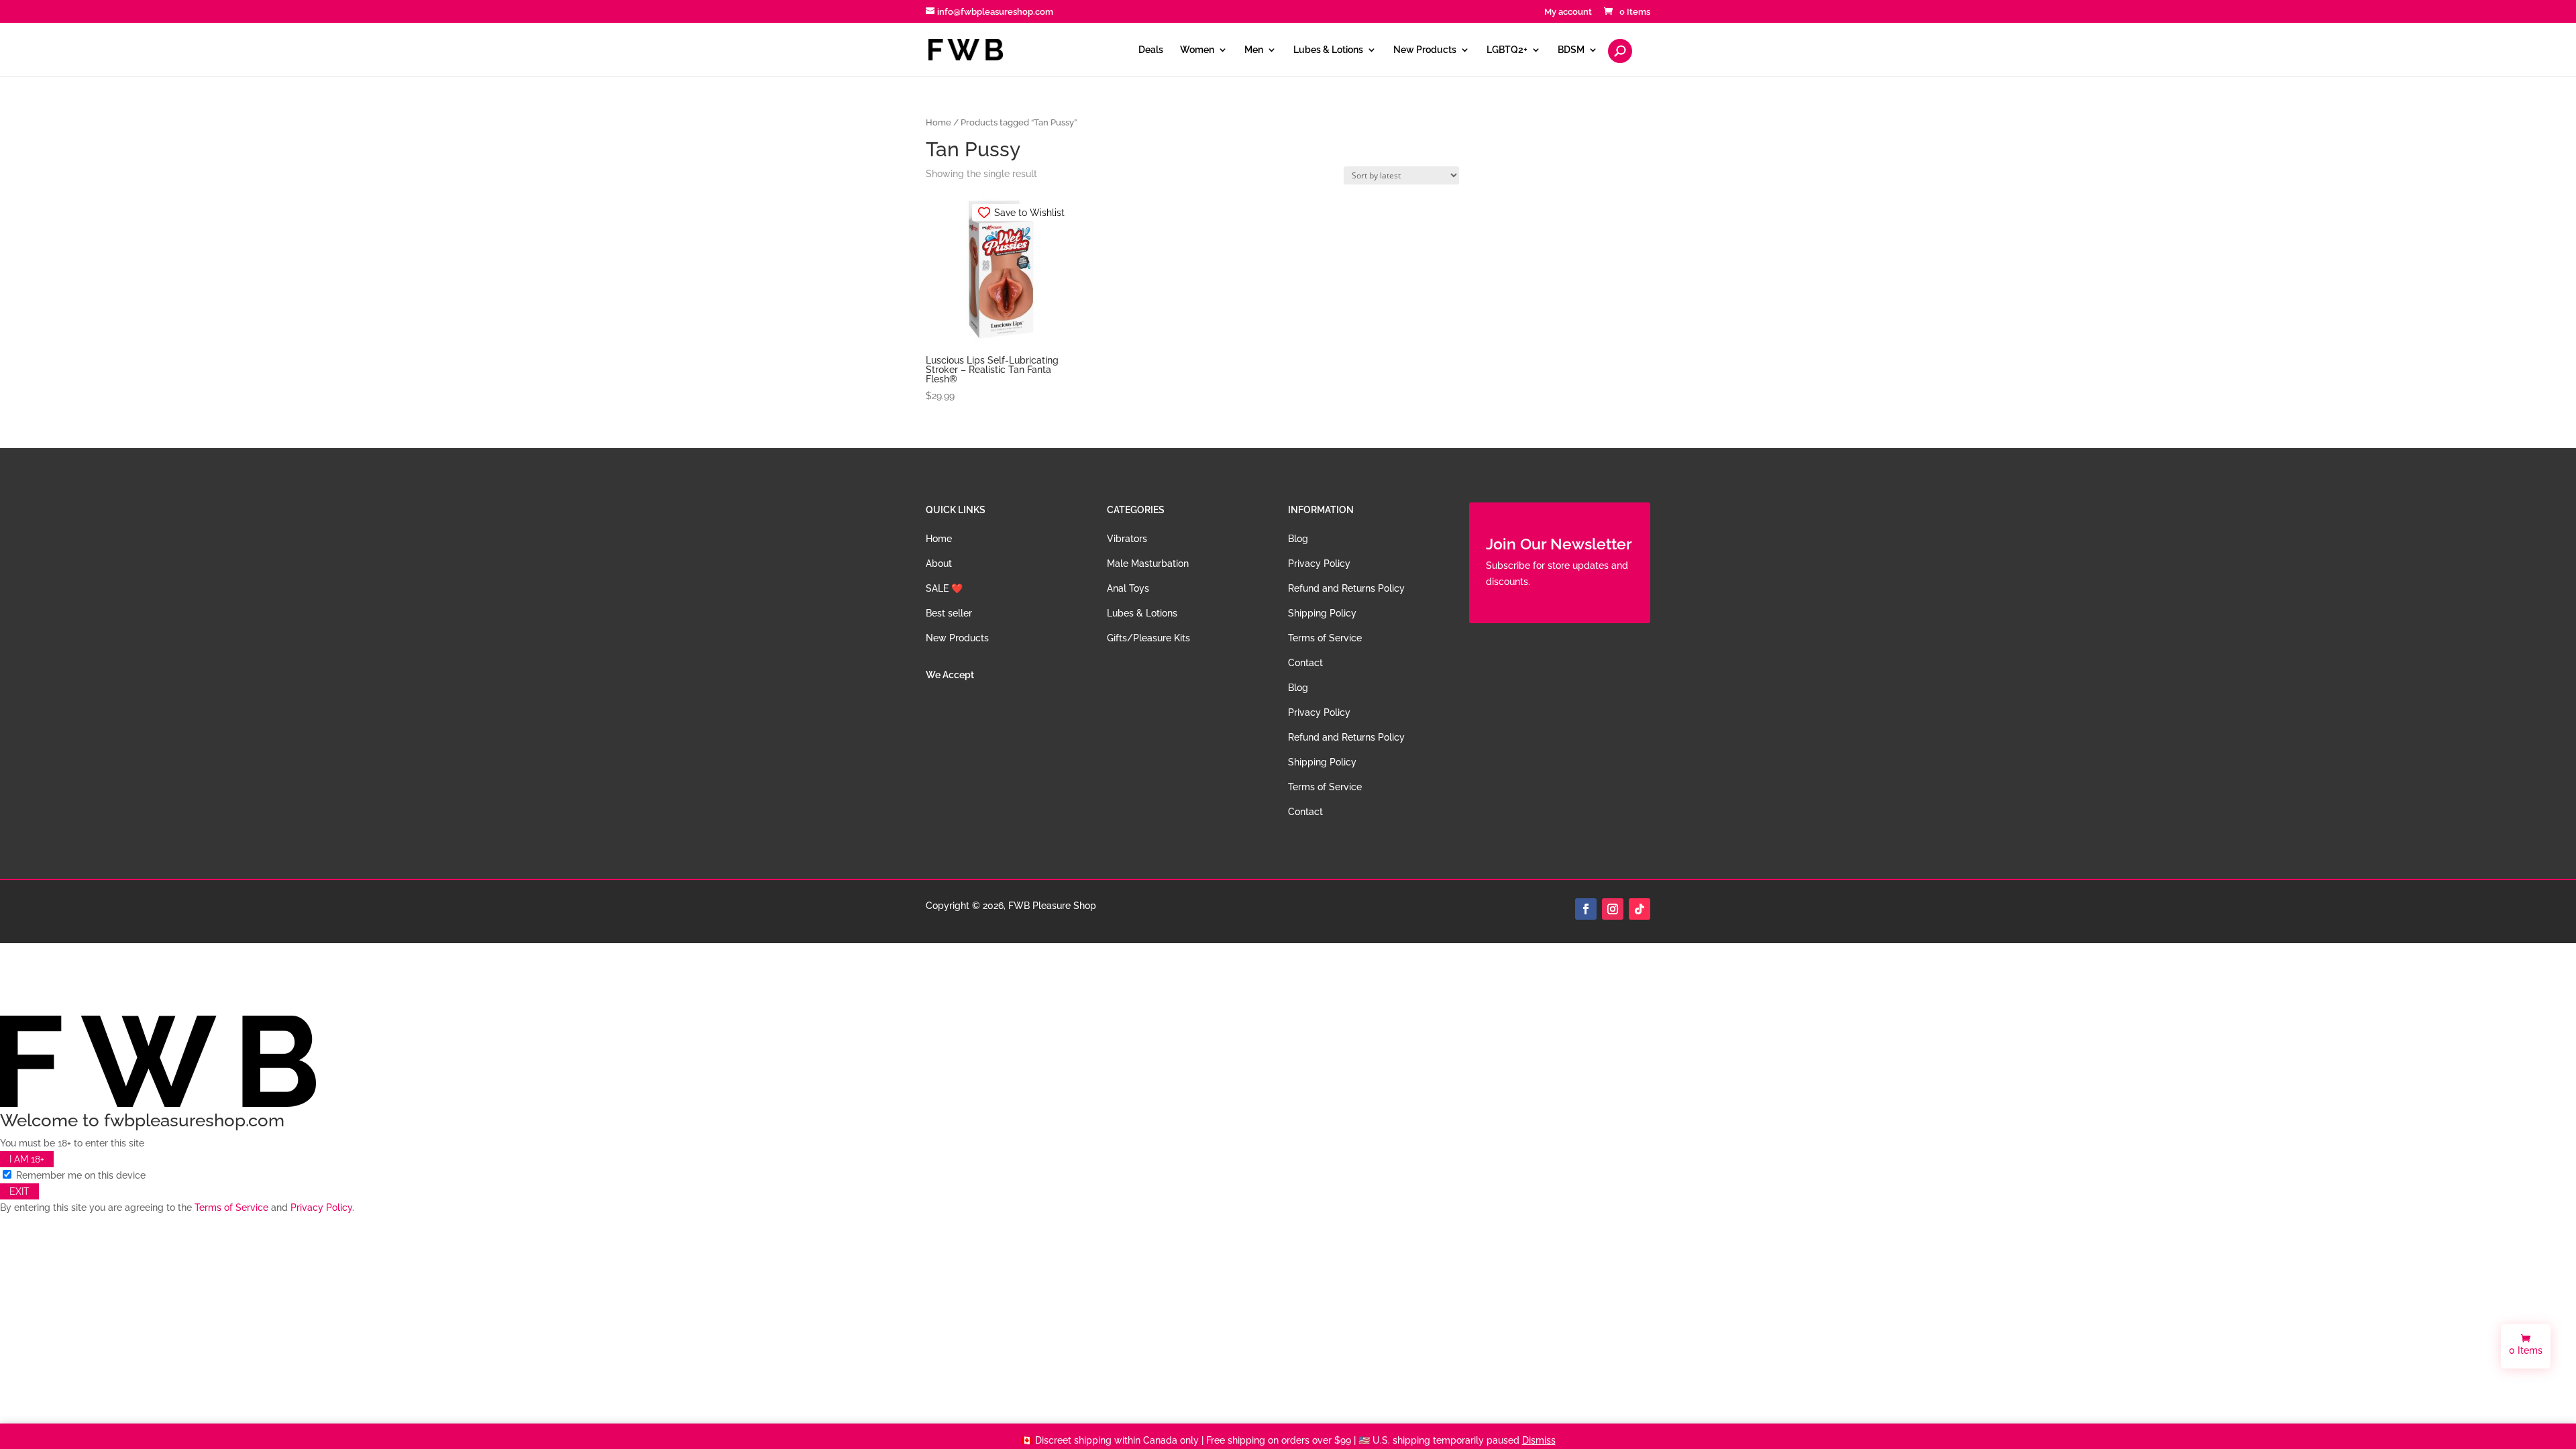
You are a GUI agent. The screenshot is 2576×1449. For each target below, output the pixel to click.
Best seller (949, 613)
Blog (1298, 539)
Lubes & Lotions (1328, 50)
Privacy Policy (1319, 563)
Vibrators (1127, 539)
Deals (1151, 50)
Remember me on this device (79, 1175)
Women (1197, 50)
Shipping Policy (1322, 613)
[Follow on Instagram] (1613, 909)
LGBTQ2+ (1507, 50)
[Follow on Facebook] (1586, 909)
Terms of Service (1325, 638)
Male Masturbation (1148, 563)
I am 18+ (27, 1159)
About (939, 563)
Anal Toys (1128, 588)
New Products (1425, 50)
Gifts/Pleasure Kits (1148, 638)
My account (1568, 12)
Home (938, 122)
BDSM (1571, 50)
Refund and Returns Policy (1346, 588)
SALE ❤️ (944, 588)
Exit (19, 1191)
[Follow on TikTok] (1640, 909)
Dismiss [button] (1539, 1440)
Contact (1305, 663)
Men (1254, 50)
